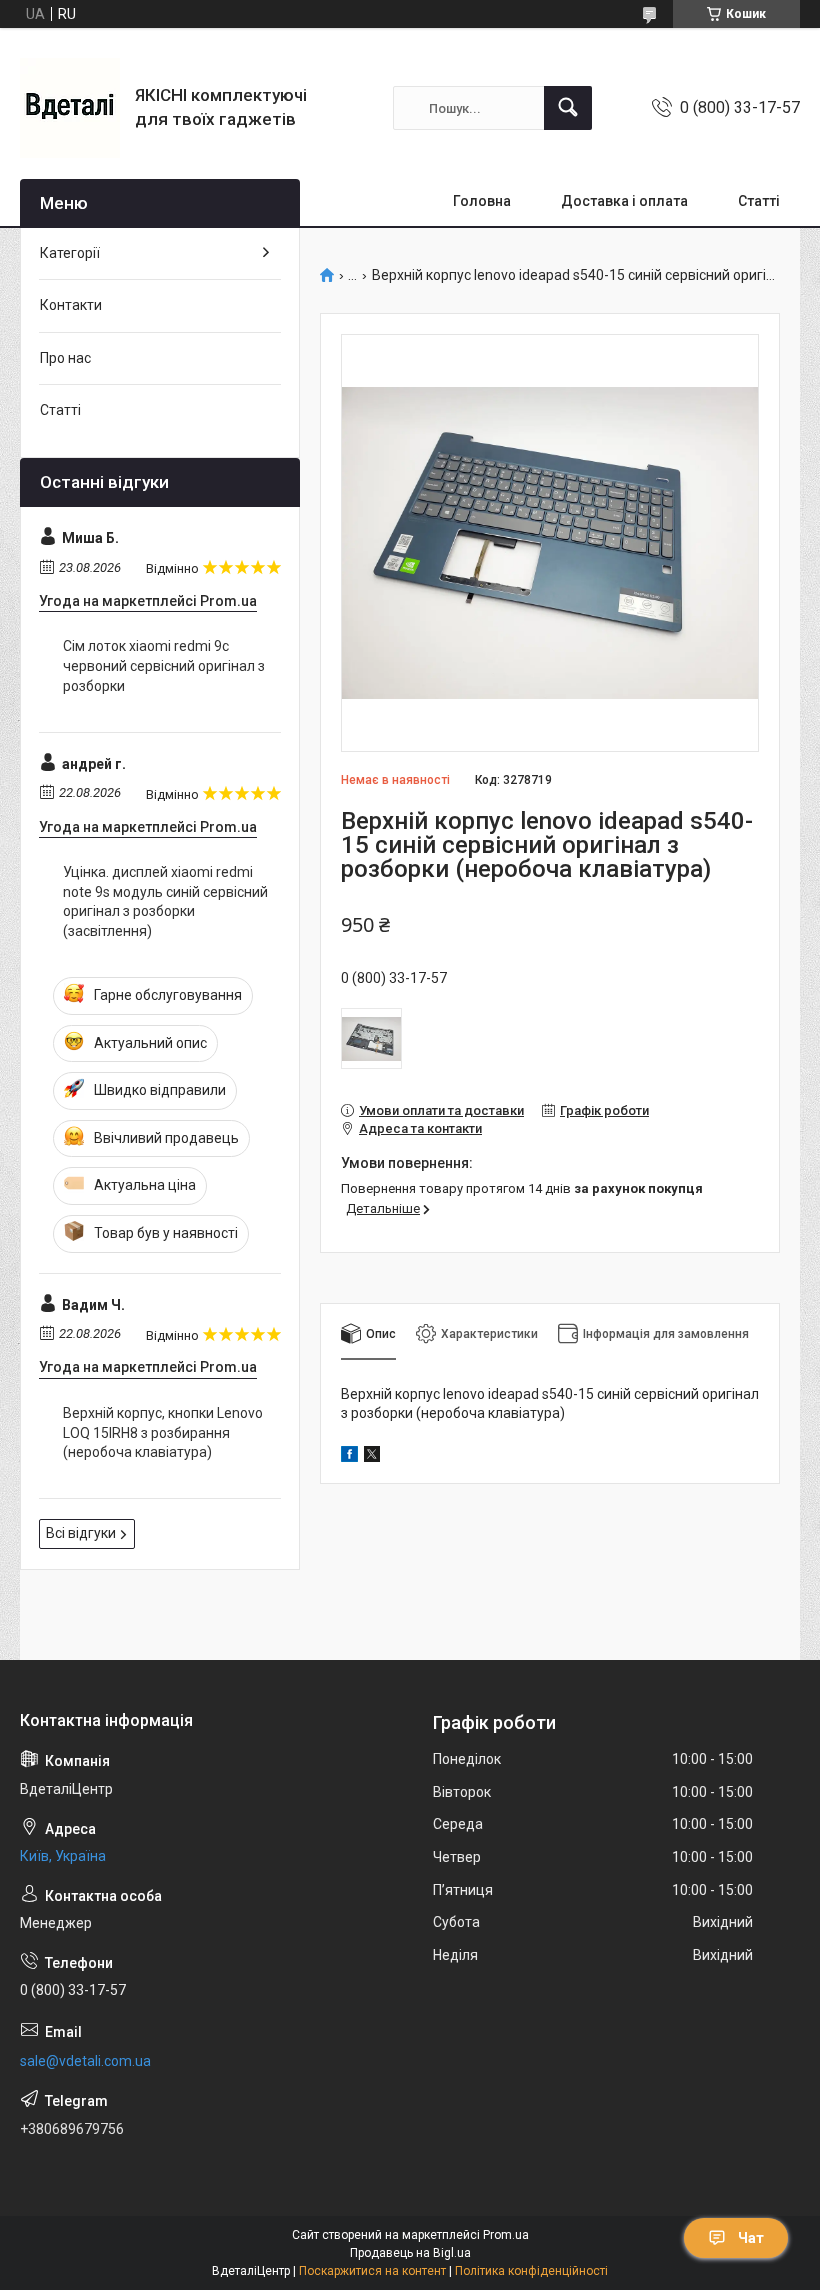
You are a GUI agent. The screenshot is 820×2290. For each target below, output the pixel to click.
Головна (482, 201)
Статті (759, 201)
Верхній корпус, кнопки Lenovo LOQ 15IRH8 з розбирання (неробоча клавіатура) (163, 1432)
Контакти (71, 305)
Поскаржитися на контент (372, 2271)
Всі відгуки (81, 1533)
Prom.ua (506, 2235)
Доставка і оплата (624, 201)
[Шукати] (568, 108)
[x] (372, 1457)
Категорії (70, 253)
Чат (751, 2238)
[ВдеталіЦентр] (70, 108)
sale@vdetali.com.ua (85, 2061)
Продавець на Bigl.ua (410, 2253)
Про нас (65, 358)
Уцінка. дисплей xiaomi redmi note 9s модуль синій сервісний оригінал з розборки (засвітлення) (165, 901)
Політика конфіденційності (531, 2271)
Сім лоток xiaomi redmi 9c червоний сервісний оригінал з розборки (164, 665)
